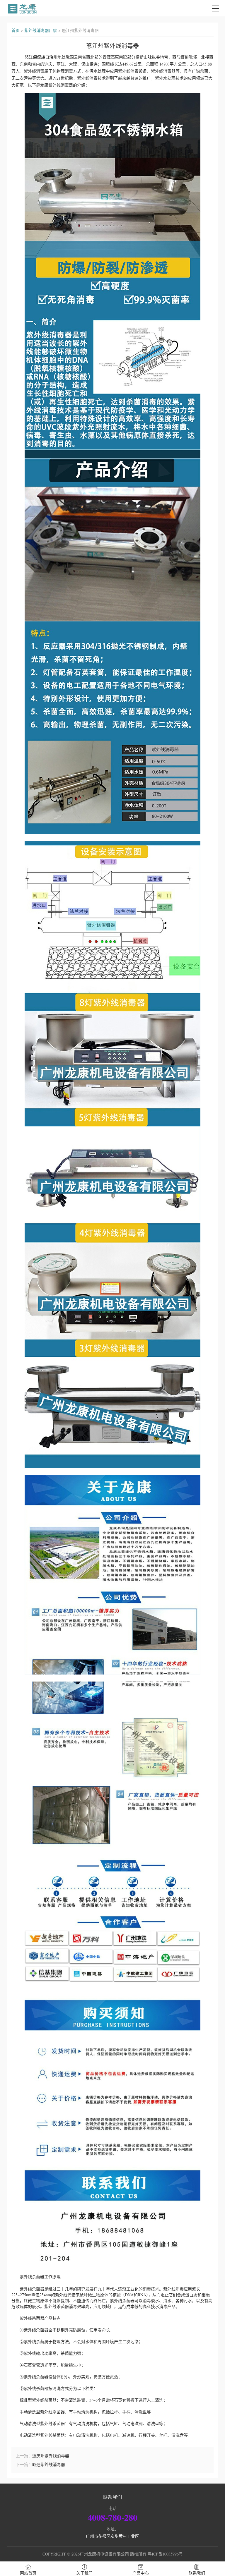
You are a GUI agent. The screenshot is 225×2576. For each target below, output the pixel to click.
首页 (16, 30)
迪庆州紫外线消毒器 (51, 2456)
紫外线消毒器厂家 (41, 30)
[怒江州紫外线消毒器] (23, 8)
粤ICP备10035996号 (165, 2554)
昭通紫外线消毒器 (49, 2464)
